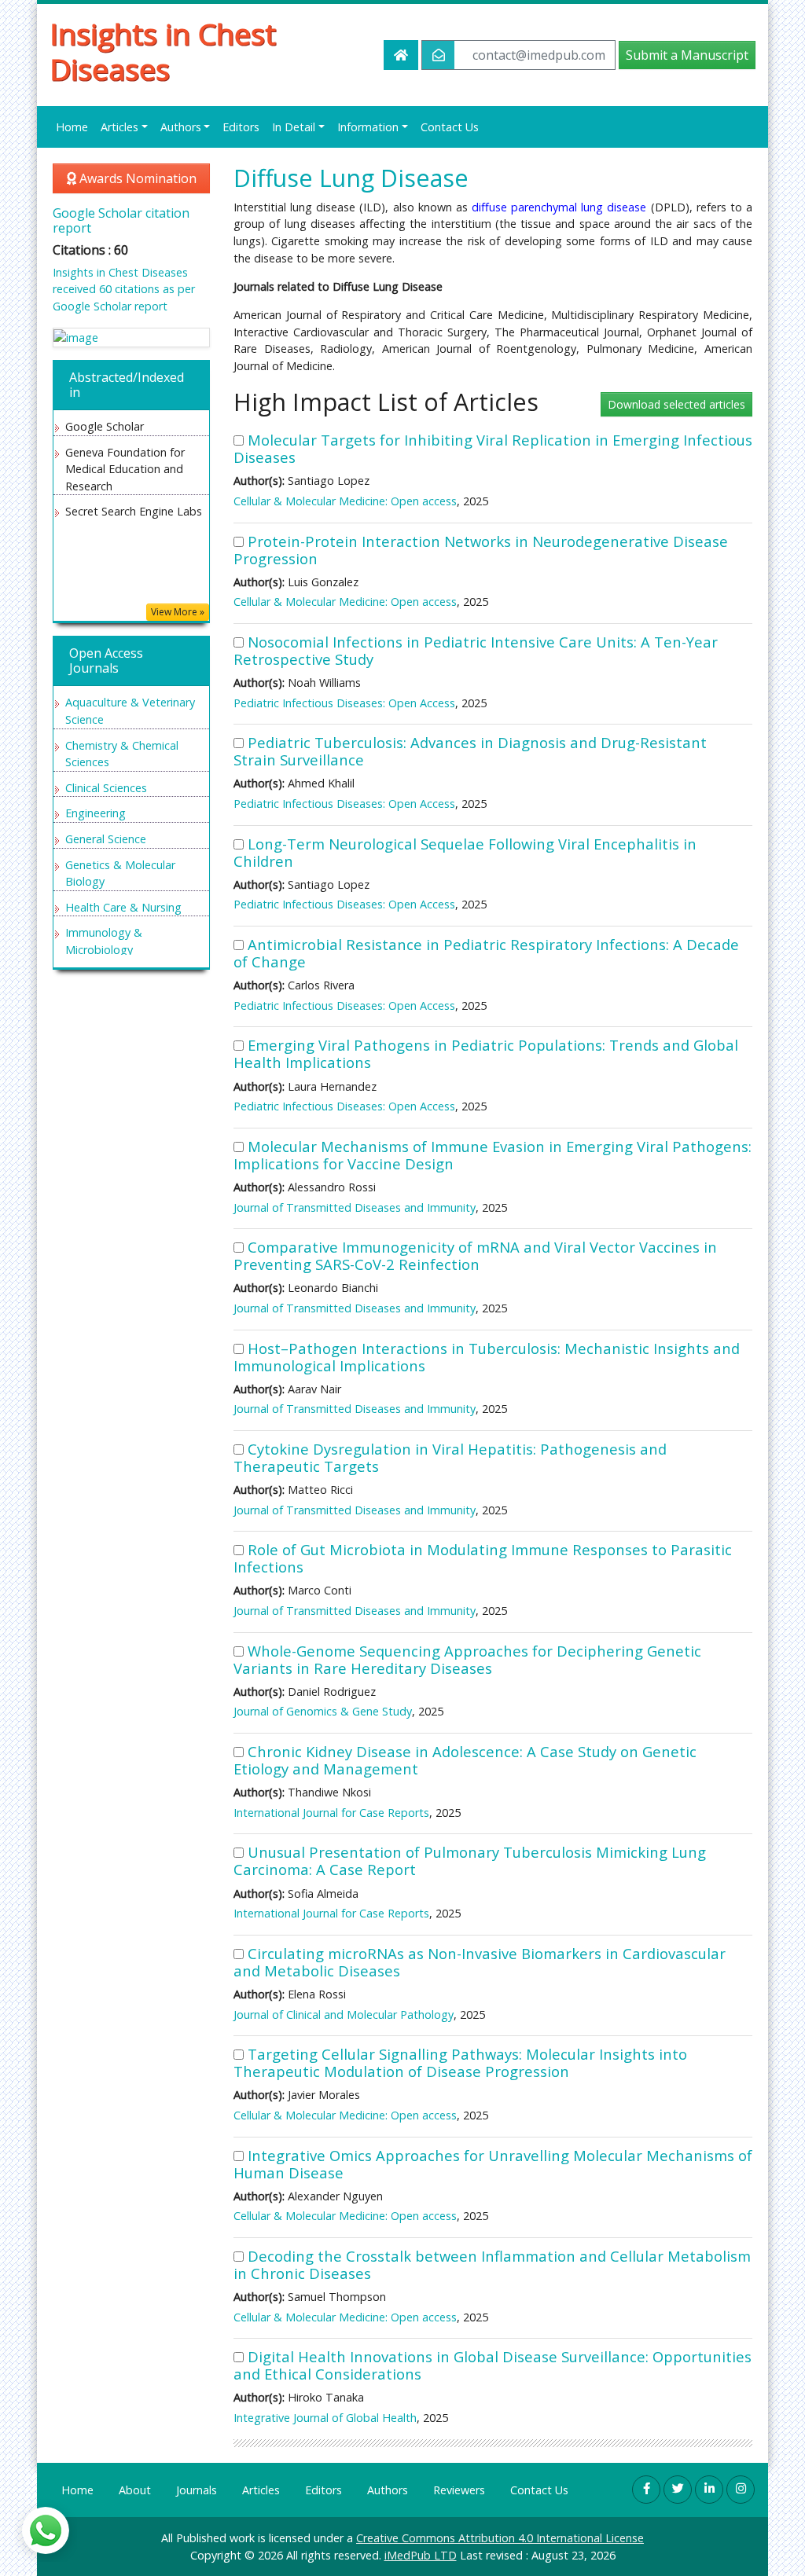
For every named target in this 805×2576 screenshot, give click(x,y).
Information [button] (368, 127)
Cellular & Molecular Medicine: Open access (345, 501)
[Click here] (131, 338)
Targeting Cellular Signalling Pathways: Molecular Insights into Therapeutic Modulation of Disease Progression (460, 2062)
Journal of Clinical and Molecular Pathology (344, 2015)
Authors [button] (181, 127)
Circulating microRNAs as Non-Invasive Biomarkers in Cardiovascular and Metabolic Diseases (480, 1962)
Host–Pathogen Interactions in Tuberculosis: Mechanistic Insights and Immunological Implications (487, 1357)
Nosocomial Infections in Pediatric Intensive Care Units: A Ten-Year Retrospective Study (476, 650)
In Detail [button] (294, 127)
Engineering (96, 813)
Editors (241, 127)
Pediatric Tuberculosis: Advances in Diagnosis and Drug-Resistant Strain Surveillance (470, 751)
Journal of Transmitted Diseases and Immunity (355, 1207)
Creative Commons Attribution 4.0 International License (500, 2538)
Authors (388, 2490)
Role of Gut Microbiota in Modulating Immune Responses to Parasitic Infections (483, 1558)
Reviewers (459, 2490)
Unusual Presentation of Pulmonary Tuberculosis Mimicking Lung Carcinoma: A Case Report (470, 1860)
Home (72, 127)
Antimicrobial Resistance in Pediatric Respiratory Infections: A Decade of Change (486, 953)
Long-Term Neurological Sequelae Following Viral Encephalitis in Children (465, 852)
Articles (261, 2490)
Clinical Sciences (106, 788)
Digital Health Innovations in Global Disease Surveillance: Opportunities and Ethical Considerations (493, 2365)
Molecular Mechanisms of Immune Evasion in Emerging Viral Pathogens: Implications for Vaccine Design (493, 1155)
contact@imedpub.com (539, 55)
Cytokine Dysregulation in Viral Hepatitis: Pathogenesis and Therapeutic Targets (450, 1457)
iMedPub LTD (421, 2555)
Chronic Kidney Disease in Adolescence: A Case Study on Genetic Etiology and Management (465, 1760)
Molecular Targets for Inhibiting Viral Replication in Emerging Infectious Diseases (493, 448)
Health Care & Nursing (123, 907)
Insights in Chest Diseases (163, 52)
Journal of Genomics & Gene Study (323, 1711)
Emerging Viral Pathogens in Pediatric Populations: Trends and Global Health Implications (486, 1053)
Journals (197, 2490)
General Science (106, 839)
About (135, 2490)
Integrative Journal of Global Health (325, 2418)
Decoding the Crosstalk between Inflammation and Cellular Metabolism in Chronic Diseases (492, 2264)
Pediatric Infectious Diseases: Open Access (344, 703)
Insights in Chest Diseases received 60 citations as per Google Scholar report (124, 289)
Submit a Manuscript (687, 55)
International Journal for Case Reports (331, 1813)
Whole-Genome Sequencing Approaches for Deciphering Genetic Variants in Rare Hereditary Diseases (467, 1659)
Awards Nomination (136, 178)
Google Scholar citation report (121, 220)
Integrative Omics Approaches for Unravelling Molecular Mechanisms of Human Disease (493, 2164)
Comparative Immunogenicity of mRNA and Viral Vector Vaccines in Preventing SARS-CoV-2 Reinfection (475, 1255)
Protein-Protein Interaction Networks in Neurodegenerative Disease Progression (481, 550)
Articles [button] (119, 127)
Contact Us (450, 127)
